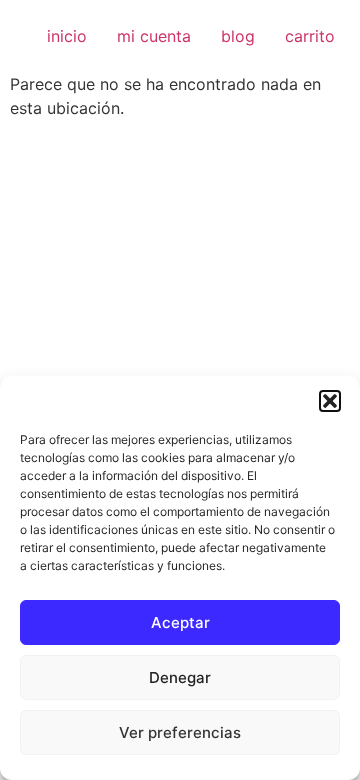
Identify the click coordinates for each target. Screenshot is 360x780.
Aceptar (180, 622)
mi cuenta (154, 36)
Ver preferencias (180, 732)
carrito (310, 36)
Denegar (180, 677)
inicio (67, 36)
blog (238, 36)
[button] (330, 401)
